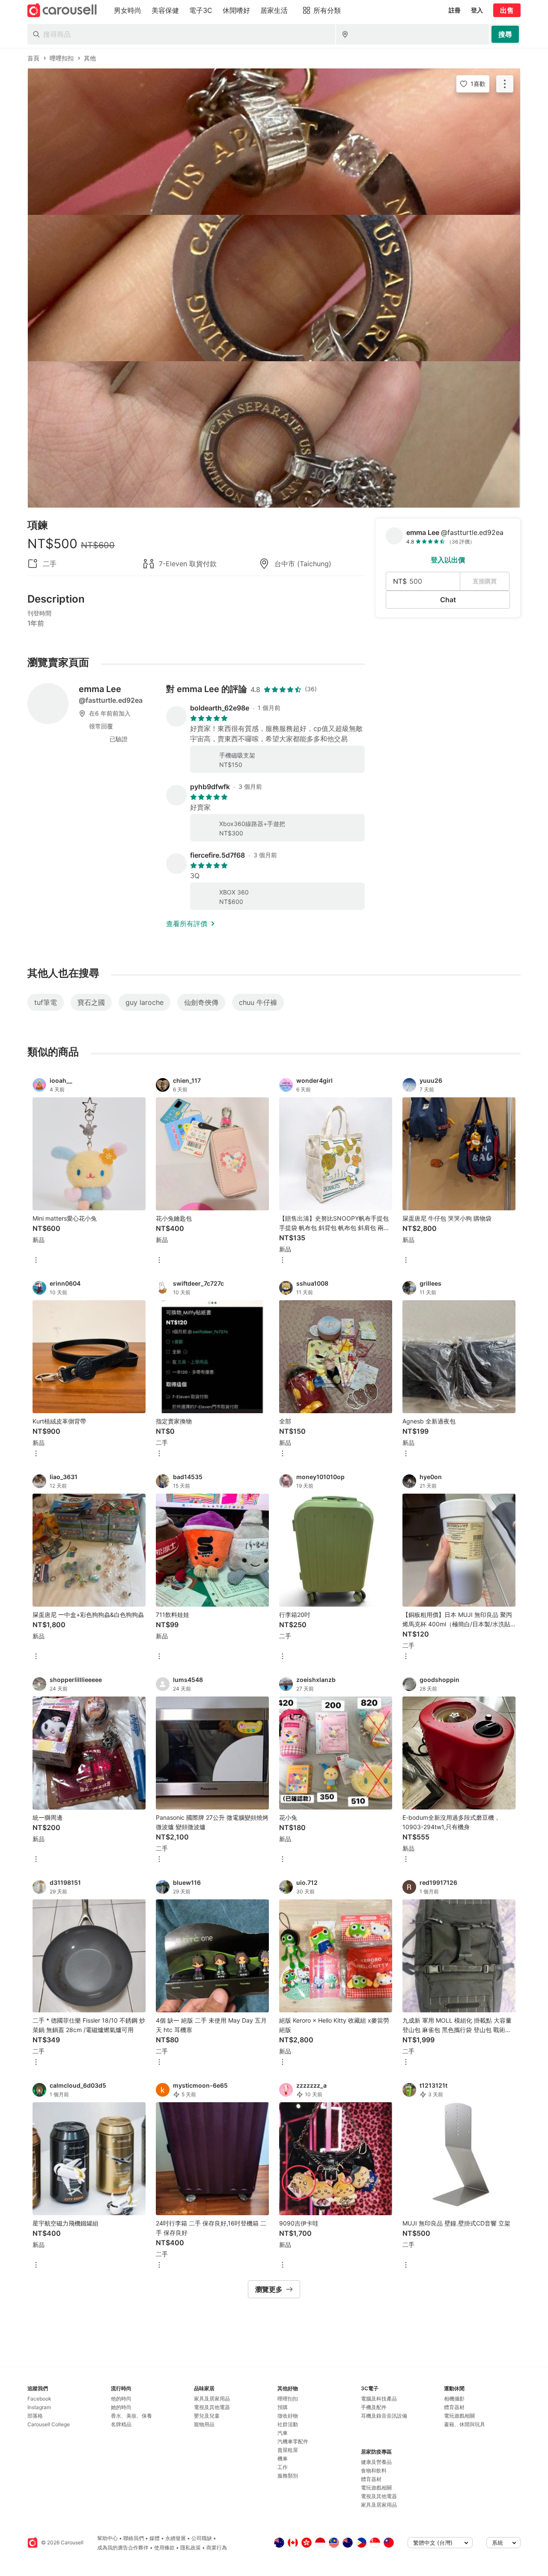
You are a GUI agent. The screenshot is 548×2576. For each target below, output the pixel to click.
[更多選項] (36, 1261)
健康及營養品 (376, 2462)
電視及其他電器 (212, 2407)
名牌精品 (121, 2424)
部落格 (35, 2416)
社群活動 (288, 2424)
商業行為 (217, 2548)
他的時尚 (121, 2399)
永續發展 (176, 2538)
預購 (283, 2407)
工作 (283, 2467)
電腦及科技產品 (379, 2399)
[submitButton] (505, 34)
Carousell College (49, 2424)
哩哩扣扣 (288, 2399)
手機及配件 (374, 2407)
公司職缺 (202, 2538)
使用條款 (164, 2548)
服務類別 (288, 2476)
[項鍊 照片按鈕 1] (274, 142)
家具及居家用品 (212, 2399)
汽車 (283, 2433)
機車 (283, 2459)
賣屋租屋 (288, 2450)
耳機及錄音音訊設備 (384, 2416)
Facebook (39, 2399)
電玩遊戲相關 (376, 2488)
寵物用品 (204, 2424)
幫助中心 (107, 2538)
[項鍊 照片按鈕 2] (274, 288)
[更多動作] (505, 84)
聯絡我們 (134, 2538)
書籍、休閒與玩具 (465, 2424)
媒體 (155, 2538)
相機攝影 (454, 2399)
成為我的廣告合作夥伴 (123, 2548)
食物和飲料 (374, 2471)
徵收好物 (288, 2416)
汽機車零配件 (293, 2441)
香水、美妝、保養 (131, 2416)
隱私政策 (191, 2548)
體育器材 (371, 2479)
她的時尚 (121, 2407)
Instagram (39, 2407)
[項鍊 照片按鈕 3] (274, 434)
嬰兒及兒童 (207, 2416)
